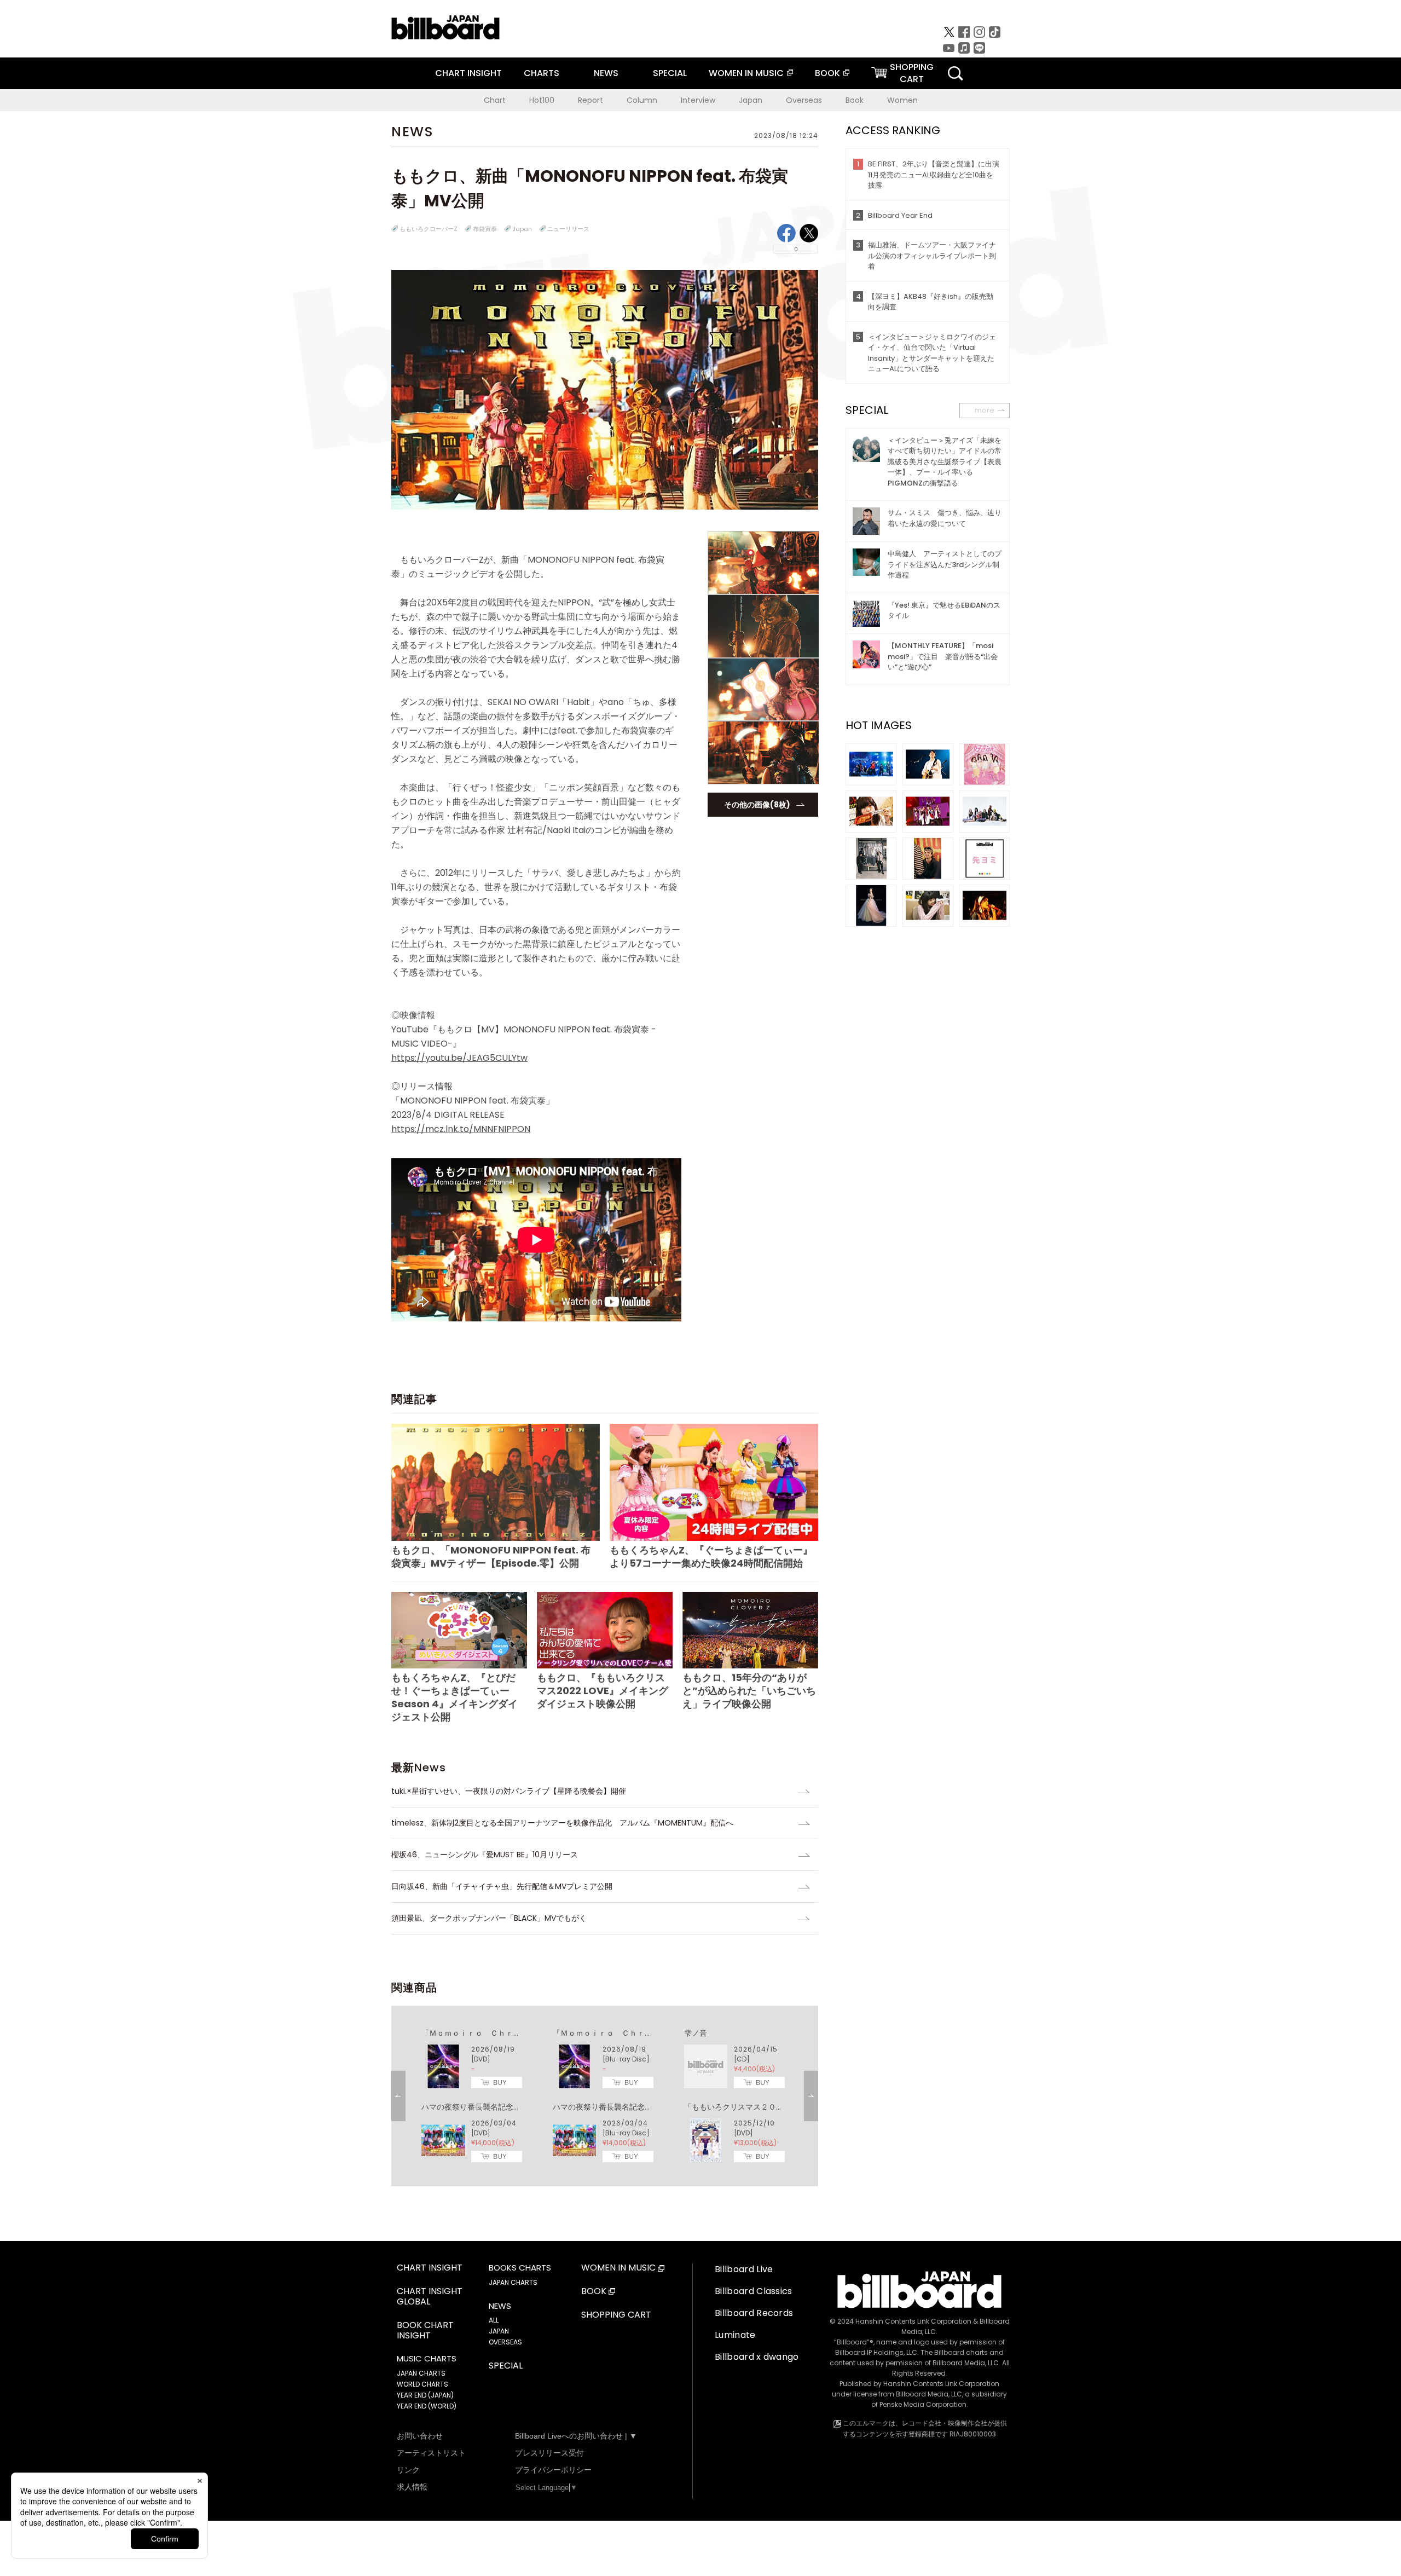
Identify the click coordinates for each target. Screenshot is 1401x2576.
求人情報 (412, 2487)
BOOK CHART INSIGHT (425, 2331)
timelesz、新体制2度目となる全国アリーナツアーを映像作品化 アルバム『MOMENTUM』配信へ (562, 1823)
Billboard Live (744, 2269)
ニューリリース (568, 229)
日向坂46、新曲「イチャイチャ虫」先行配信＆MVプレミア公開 (502, 1886)
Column (642, 100)
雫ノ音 (696, 2033)
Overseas (804, 100)
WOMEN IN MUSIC (746, 73)
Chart (495, 100)
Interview (698, 100)
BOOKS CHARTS (520, 2268)
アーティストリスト (431, 2453)
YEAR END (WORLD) (427, 2406)
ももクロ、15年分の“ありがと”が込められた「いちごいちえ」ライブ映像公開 (749, 1691)
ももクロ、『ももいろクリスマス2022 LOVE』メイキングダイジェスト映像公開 (603, 1690)
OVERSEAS (505, 2342)
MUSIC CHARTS (427, 2359)
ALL (494, 2320)
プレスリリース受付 (549, 2453)
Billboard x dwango (757, 2357)
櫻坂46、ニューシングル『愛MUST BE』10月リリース (485, 1855)
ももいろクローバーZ (429, 229)
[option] (605, 2096)
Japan (751, 100)
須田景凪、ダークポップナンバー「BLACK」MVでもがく (489, 1918)
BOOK (827, 73)
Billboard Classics (754, 2291)
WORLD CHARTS (422, 2384)
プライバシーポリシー (553, 2470)
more (985, 410)
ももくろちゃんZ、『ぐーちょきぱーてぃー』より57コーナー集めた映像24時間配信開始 (711, 1556)
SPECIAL (670, 73)
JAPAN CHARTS (421, 2373)
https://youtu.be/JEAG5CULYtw (459, 1058)
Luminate (735, 2335)
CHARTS (542, 73)
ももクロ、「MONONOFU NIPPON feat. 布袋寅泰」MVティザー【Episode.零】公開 (491, 1556)
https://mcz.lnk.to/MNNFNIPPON (461, 1129)
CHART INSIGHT (468, 73)
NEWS (606, 73)
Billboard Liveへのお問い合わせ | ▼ (576, 2436)
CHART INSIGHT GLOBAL (430, 2297)
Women (902, 100)
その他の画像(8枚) (757, 805)
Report (590, 100)
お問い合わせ (420, 2436)
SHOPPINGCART (912, 73)
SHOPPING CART (616, 2315)
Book (855, 100)
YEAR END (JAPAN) (425, 2395)
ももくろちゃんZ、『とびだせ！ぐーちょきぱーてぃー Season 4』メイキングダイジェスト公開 (455, 1697)
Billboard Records (754, 2313)
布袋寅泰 (485, 229)
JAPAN (499, 2331)
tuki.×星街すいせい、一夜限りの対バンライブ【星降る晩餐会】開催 (509, 1791)
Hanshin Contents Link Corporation (913, 2321)
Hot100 (542, 100)
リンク (408, 2470)
